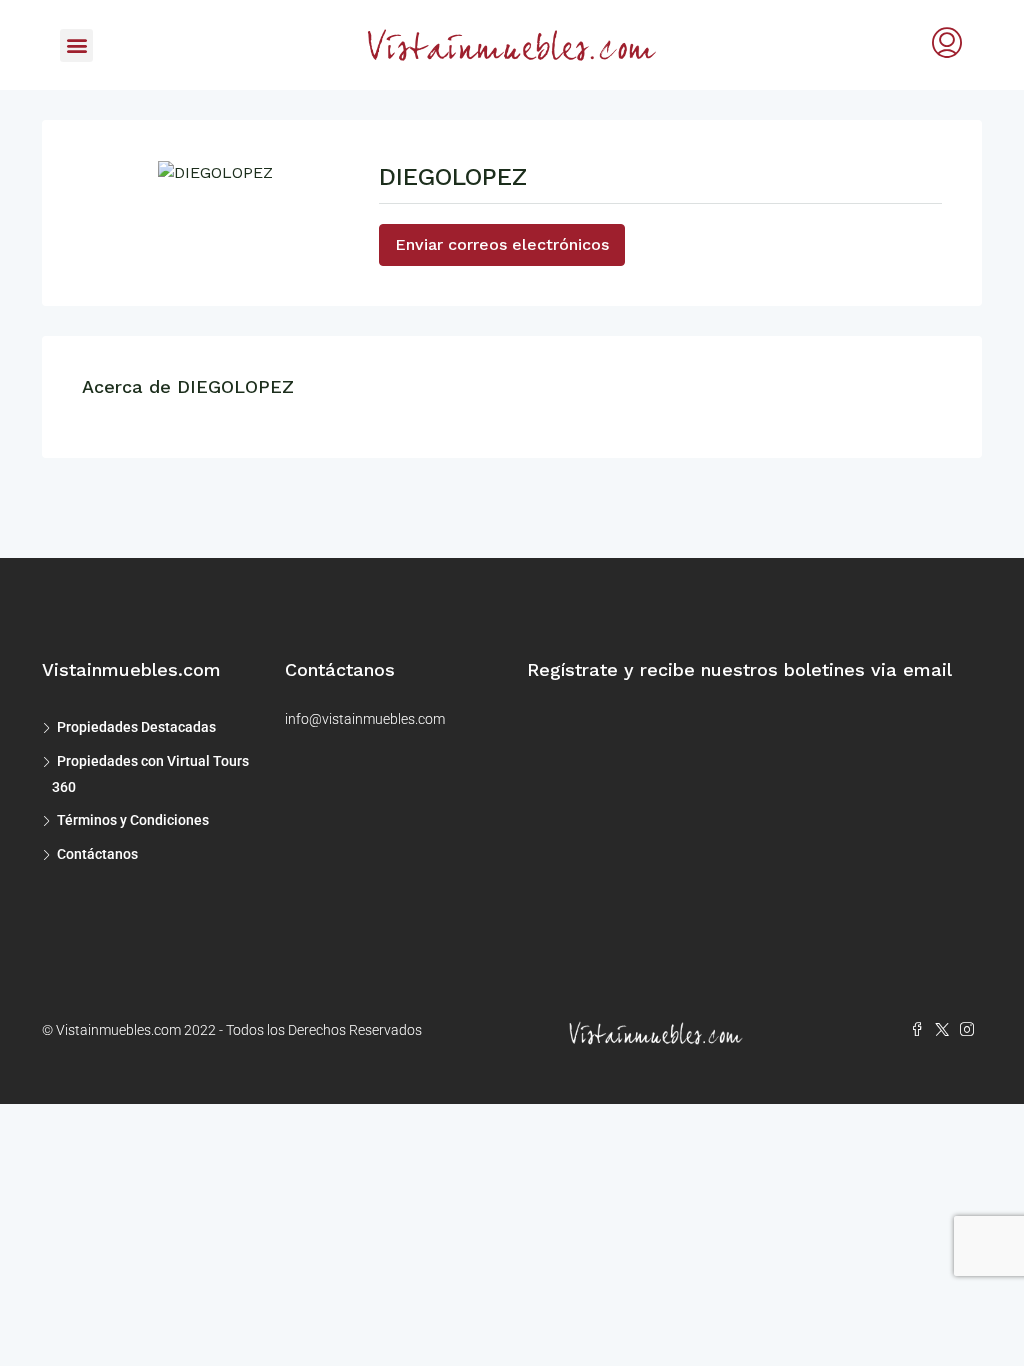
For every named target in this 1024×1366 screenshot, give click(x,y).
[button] (76, 45)
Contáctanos (97, 854)
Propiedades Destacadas (136, 727)
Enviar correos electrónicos (502, 244)
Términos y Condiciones (133, 820)
